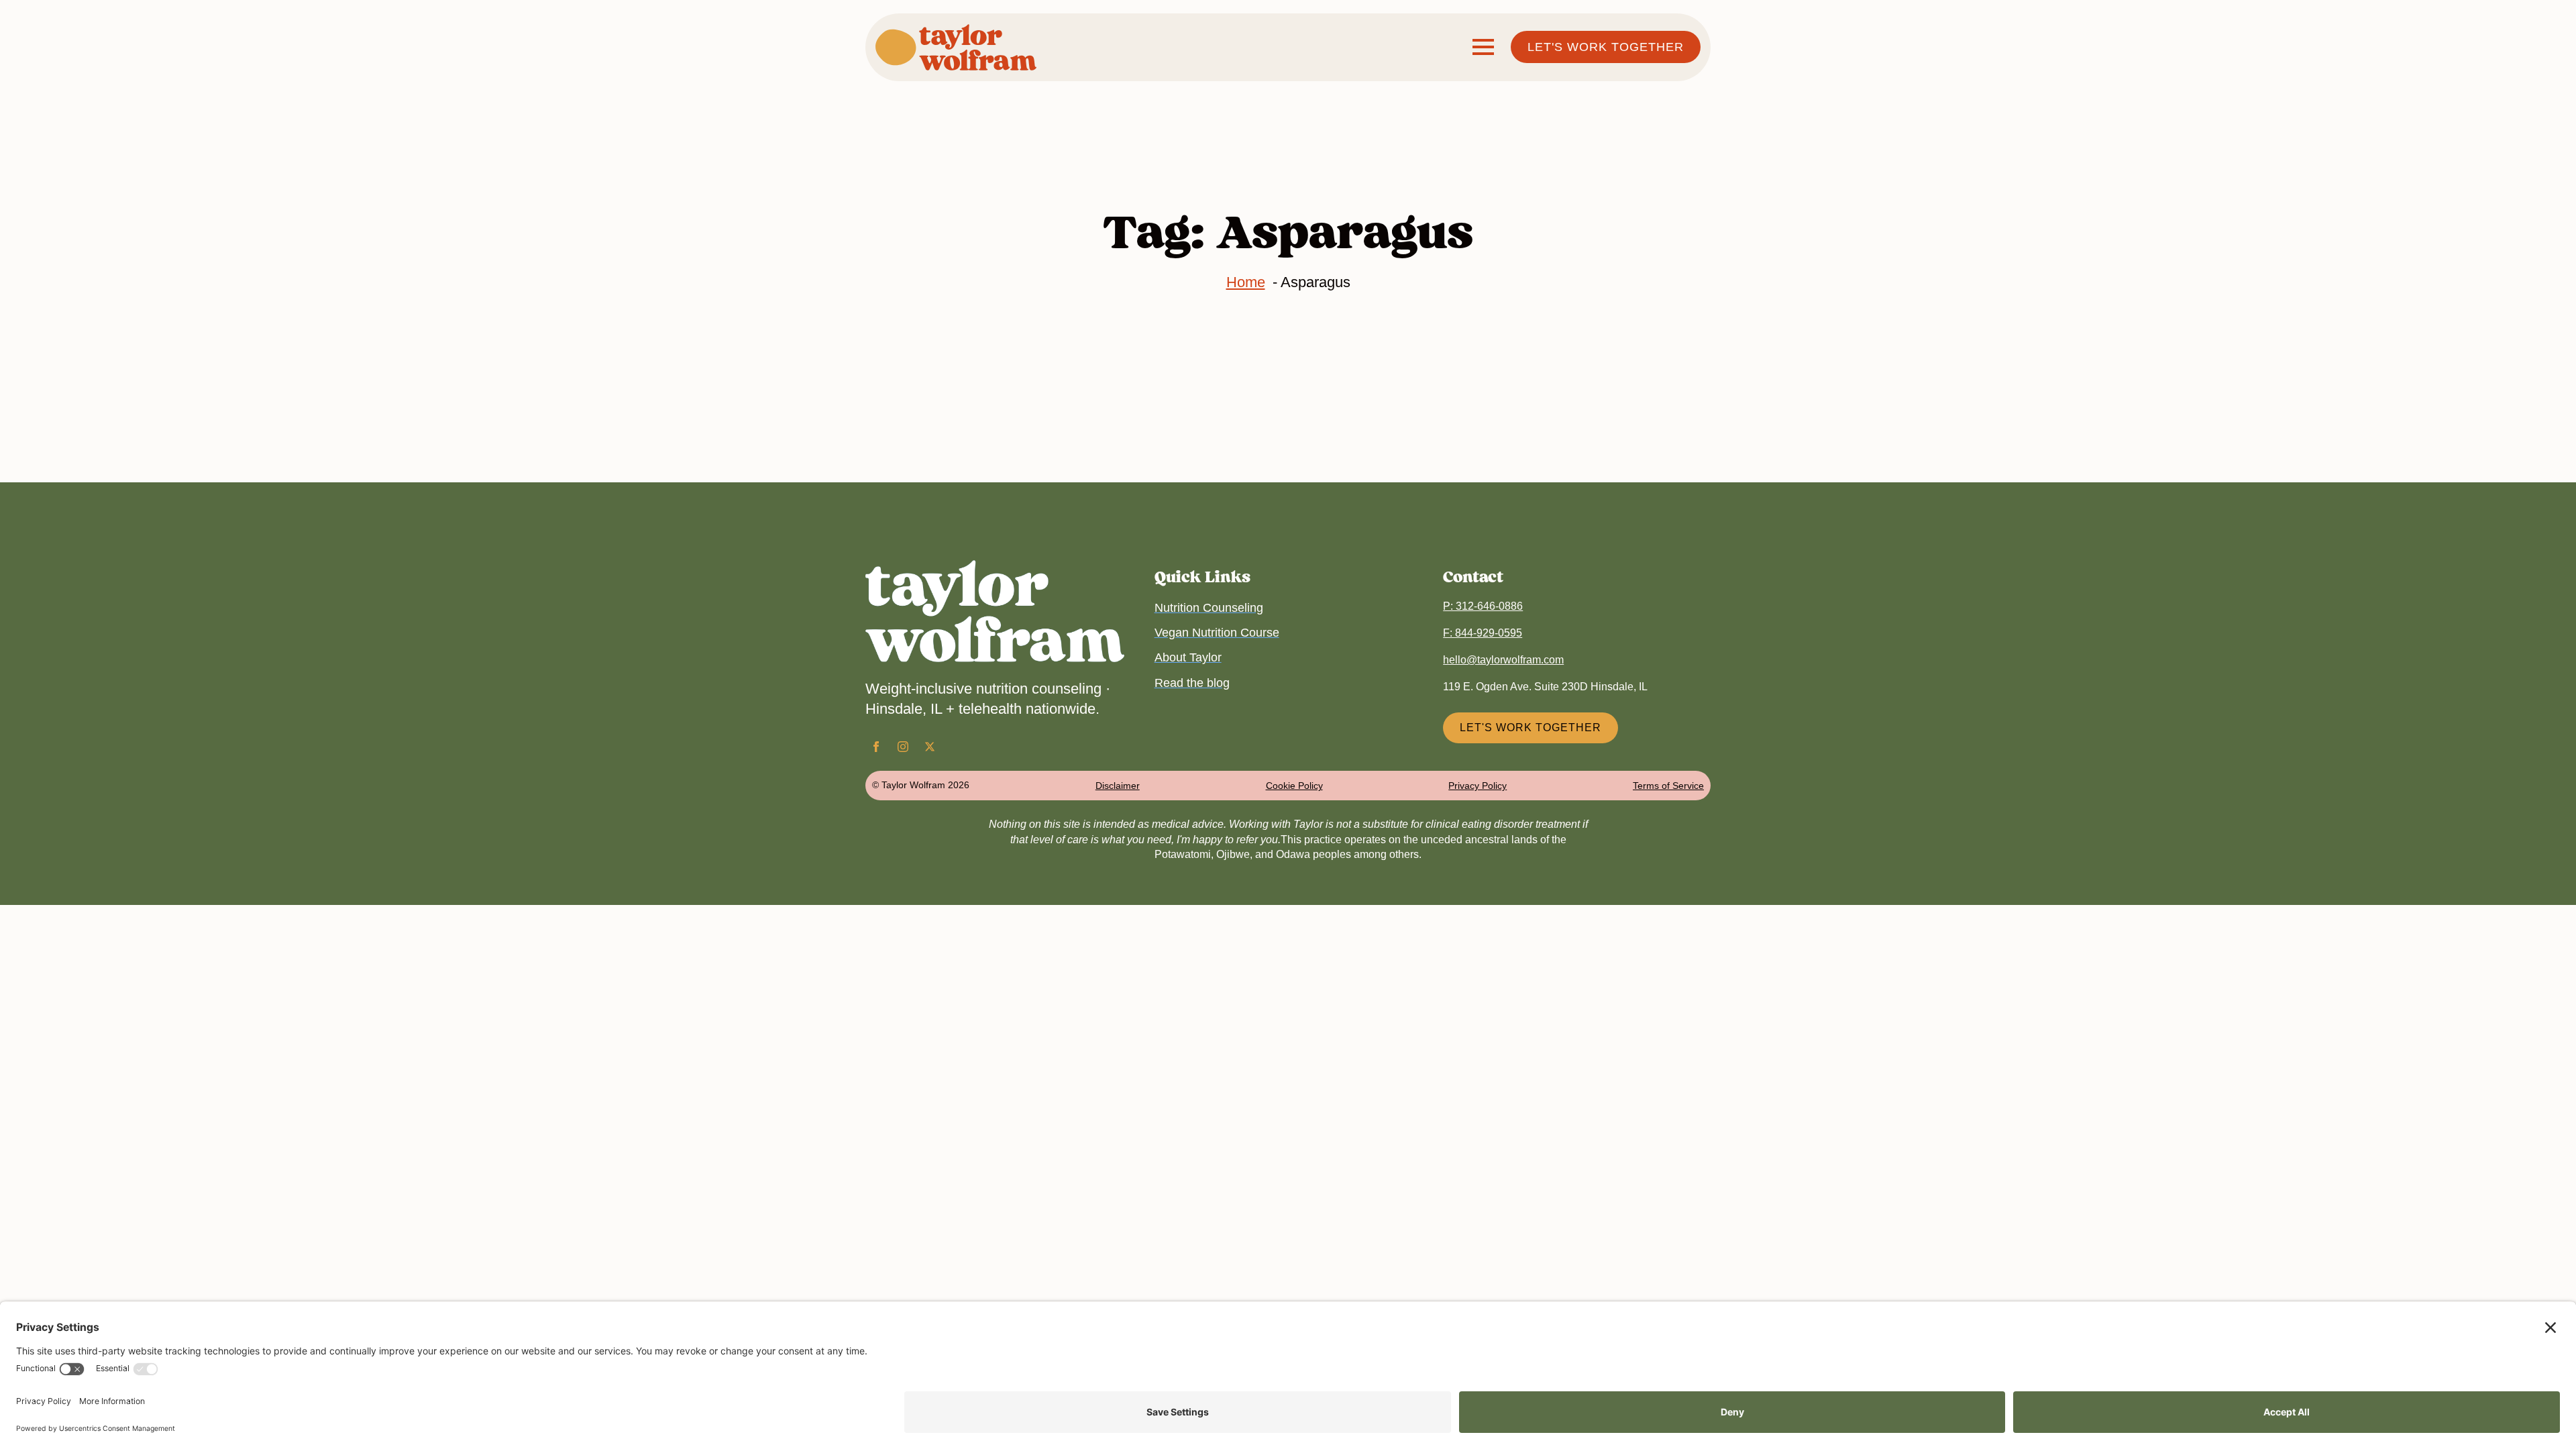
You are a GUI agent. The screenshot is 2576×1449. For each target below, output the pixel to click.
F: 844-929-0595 (1483, 633)
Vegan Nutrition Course (1217, 633)
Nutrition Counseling (1209, 608)
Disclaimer (1118, 786)
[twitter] (930, 747)
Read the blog (1192, 683)
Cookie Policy (1294, 786)
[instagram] (903, 747)
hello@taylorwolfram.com (1503, 660)
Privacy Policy (1478, 786)
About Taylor (1188, 657)
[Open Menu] (1483, 47)
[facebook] (876, 747)
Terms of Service (1668, 786)
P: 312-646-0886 (1483, 606)
